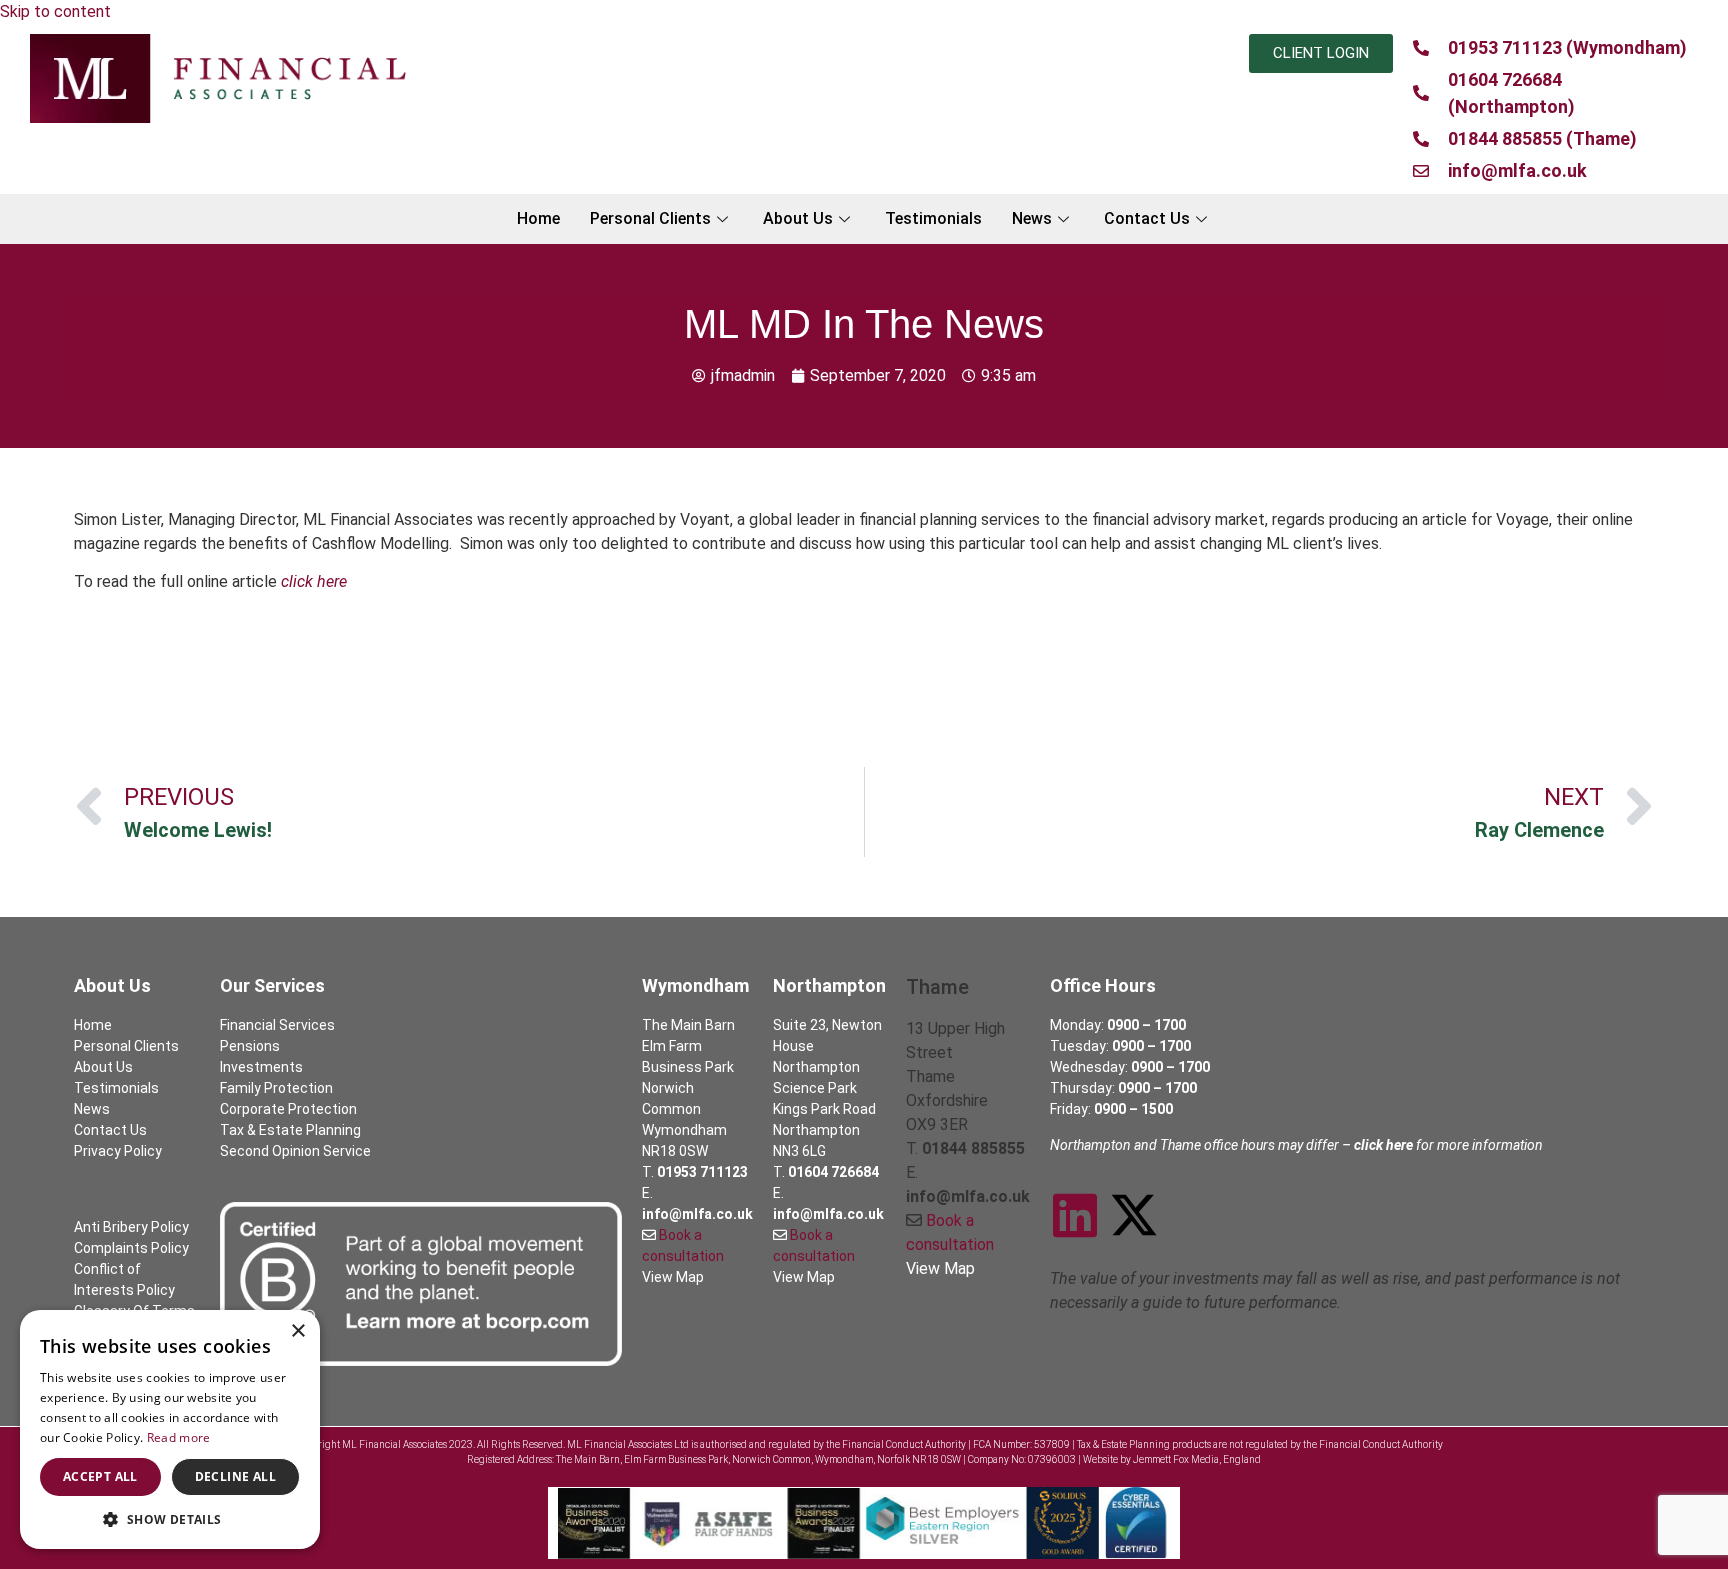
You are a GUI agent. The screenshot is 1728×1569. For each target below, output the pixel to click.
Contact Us (1147, 218)
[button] (170, 1519)
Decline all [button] (235, 1476)
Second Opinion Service (295, 1151)
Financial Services (277, 1025)
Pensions (250, 1046)
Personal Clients (650, 218)
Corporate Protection (288, 1109)
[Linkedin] (1075, 1215)
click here (314, 581)
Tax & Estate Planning (290, 1130)
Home (538, 218)
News (1032, 218)
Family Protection (276, 1088)
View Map (673, 1277)
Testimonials (933, 218)
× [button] (297, 1331)
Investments (261, 1067)
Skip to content (55, 11)
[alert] (170, 1429)
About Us (798, 218)
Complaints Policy (131, 1248)
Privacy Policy (118, 1151)
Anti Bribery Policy (131, 1227)
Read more (179, 1437)
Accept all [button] (100, 1476)
